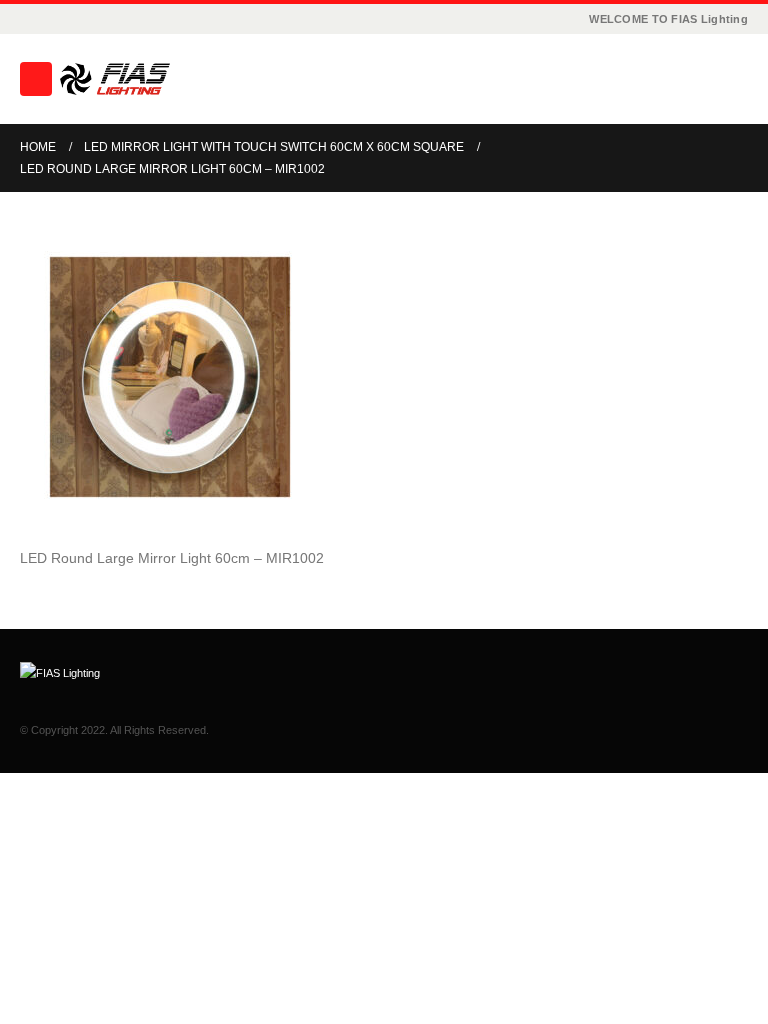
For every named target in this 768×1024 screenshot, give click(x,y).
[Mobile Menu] (36, 79)
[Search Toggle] (732, 79)
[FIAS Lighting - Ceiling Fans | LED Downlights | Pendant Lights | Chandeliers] (115, 79)
